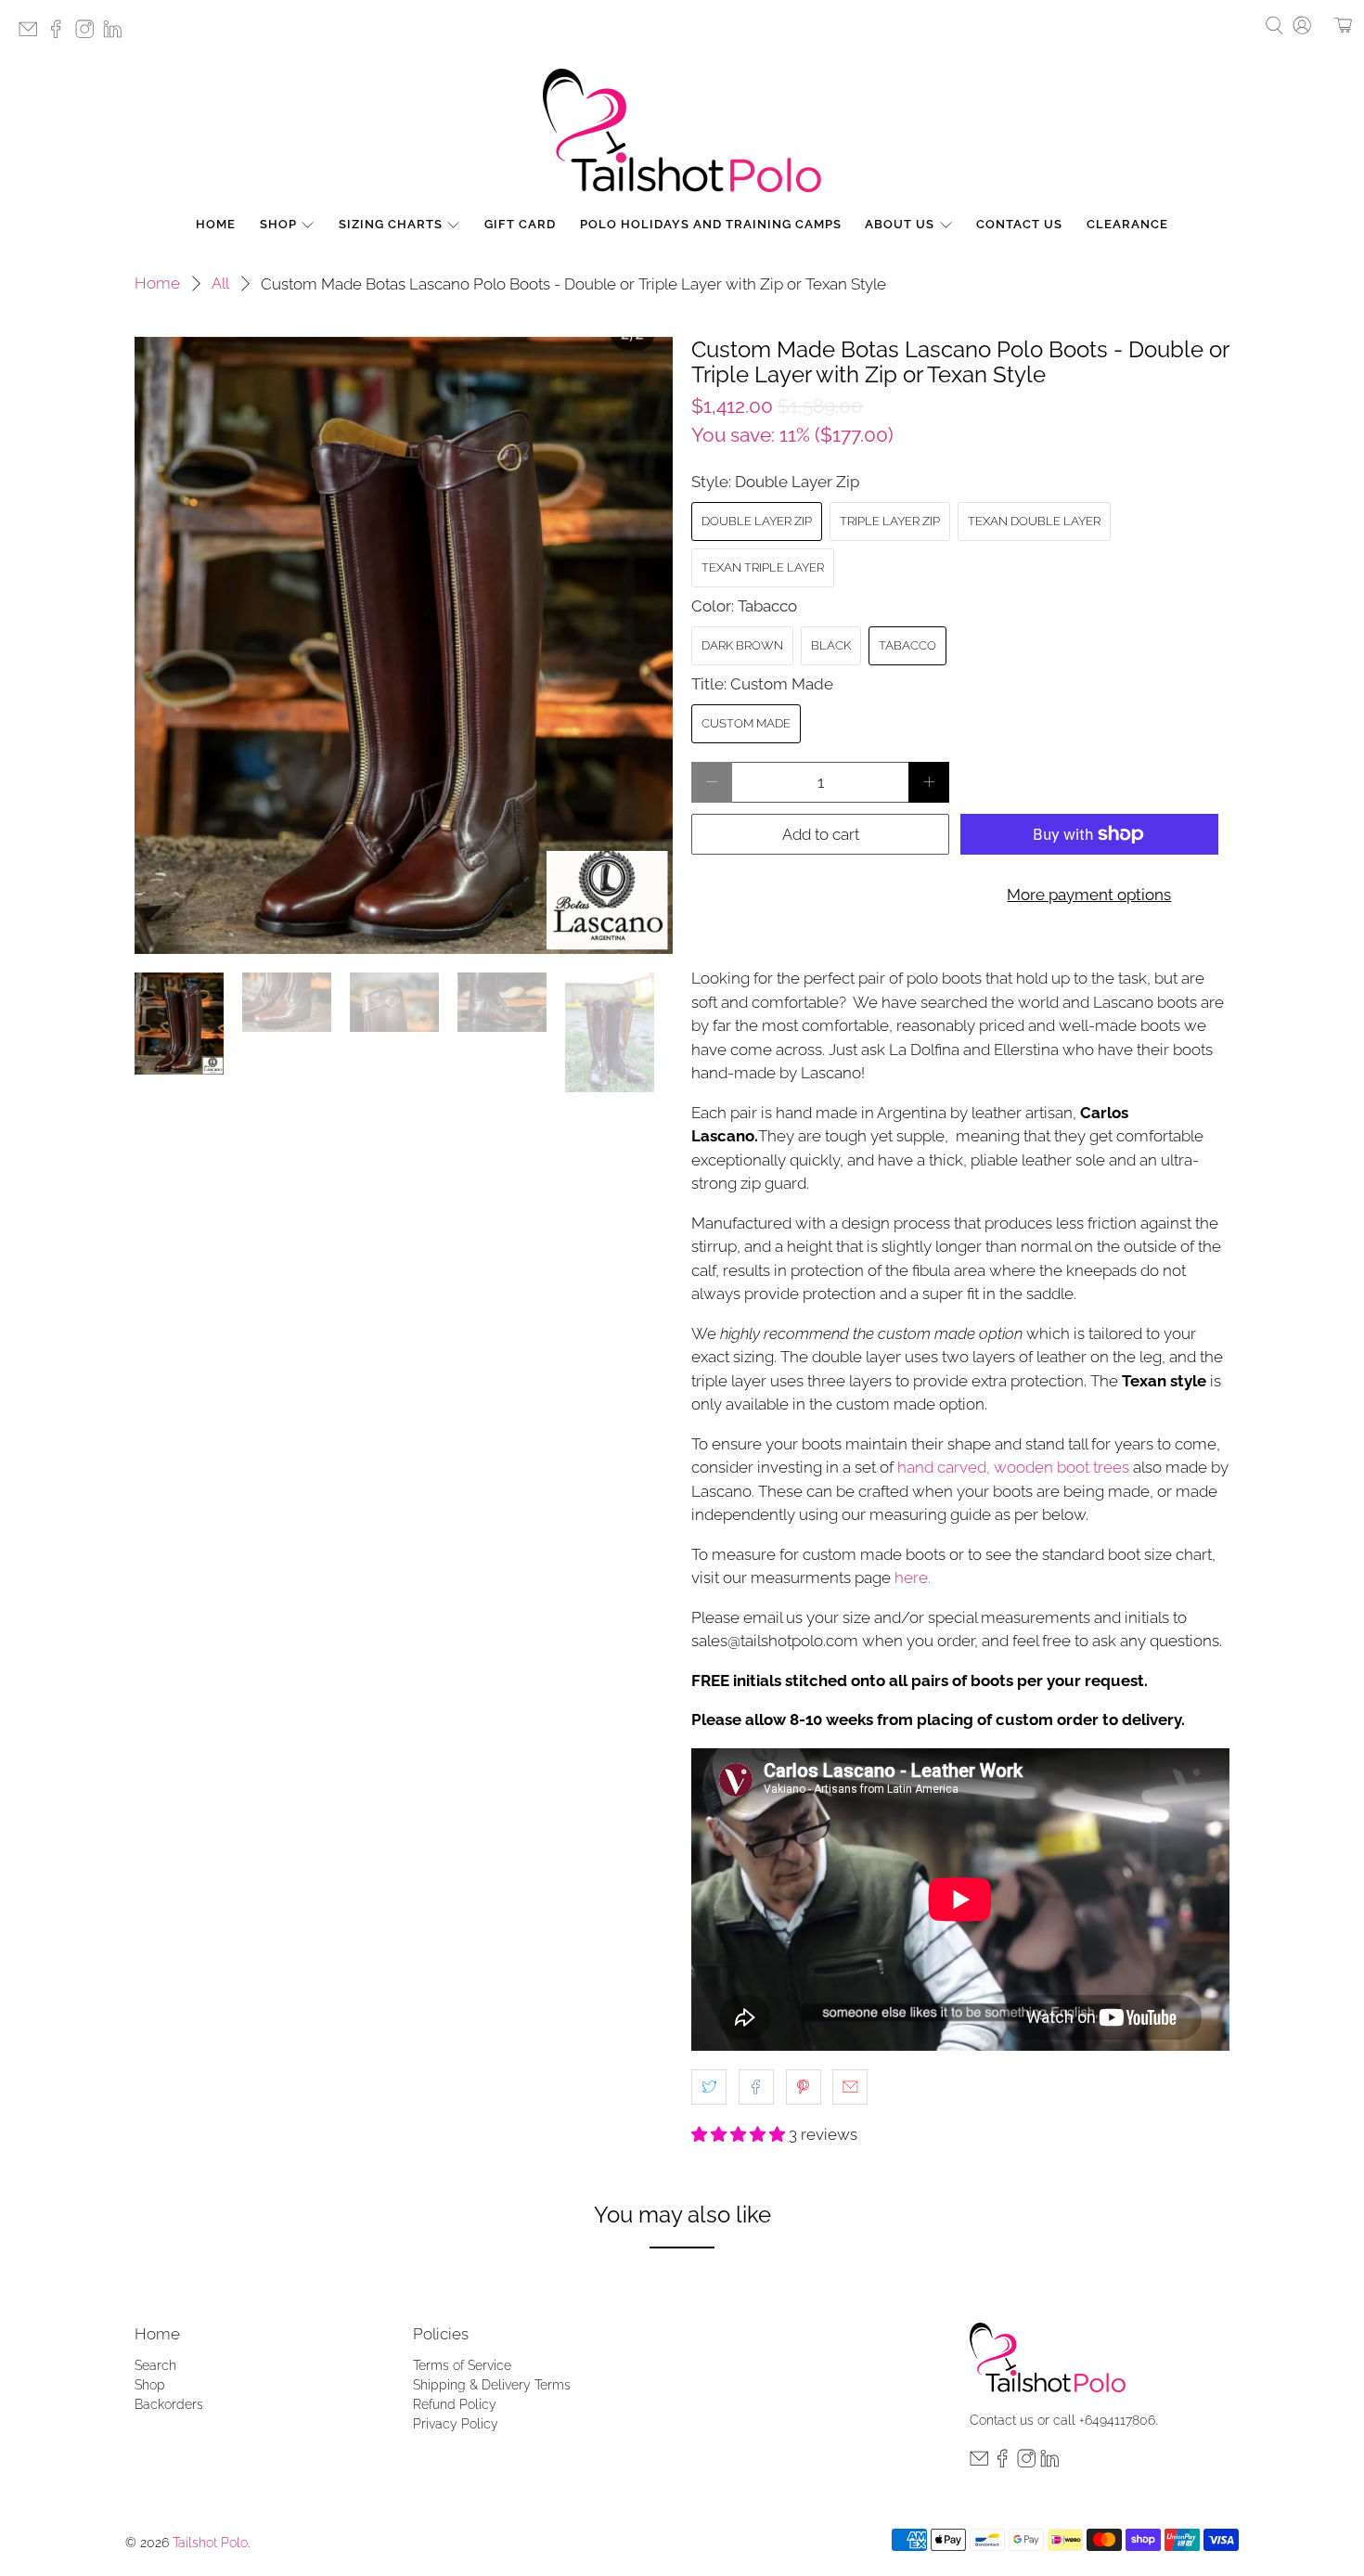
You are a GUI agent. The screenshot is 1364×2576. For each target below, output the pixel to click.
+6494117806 (1117, 2420)
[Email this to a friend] (850, 2087)
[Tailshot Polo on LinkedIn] (117, 35)
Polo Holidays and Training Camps (711, 224)
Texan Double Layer (1034, 521)
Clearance (1127, 224)
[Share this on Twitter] (709, 2087)
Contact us (1002, 2420)
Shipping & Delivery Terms (492, 2385)
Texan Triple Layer (763, 567)
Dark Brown (742, 645)
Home (216, 224)
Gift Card (520, 224)
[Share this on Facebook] (756, 2087)
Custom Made (746, 723)
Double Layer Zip (757, 521)
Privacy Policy (456, 2424)
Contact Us (1019, 224)
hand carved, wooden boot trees (1013, 1467)
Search (155, 2365)
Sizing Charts (391, 224)
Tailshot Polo (210, 2543)
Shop (278, 224)
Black (831, 645)
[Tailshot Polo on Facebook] (60, 35)
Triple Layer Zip (890, 521)
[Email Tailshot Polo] (32, 35)
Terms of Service (462, 2365)
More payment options (1089, 895)
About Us (900, 224)
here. (914, 1578)
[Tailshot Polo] (682, 130)
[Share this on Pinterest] (804, 2087)
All (220, 283)
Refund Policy (455, 2404)
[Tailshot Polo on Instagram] (89, 35)
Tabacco (907, 645)
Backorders (169, 2404)
